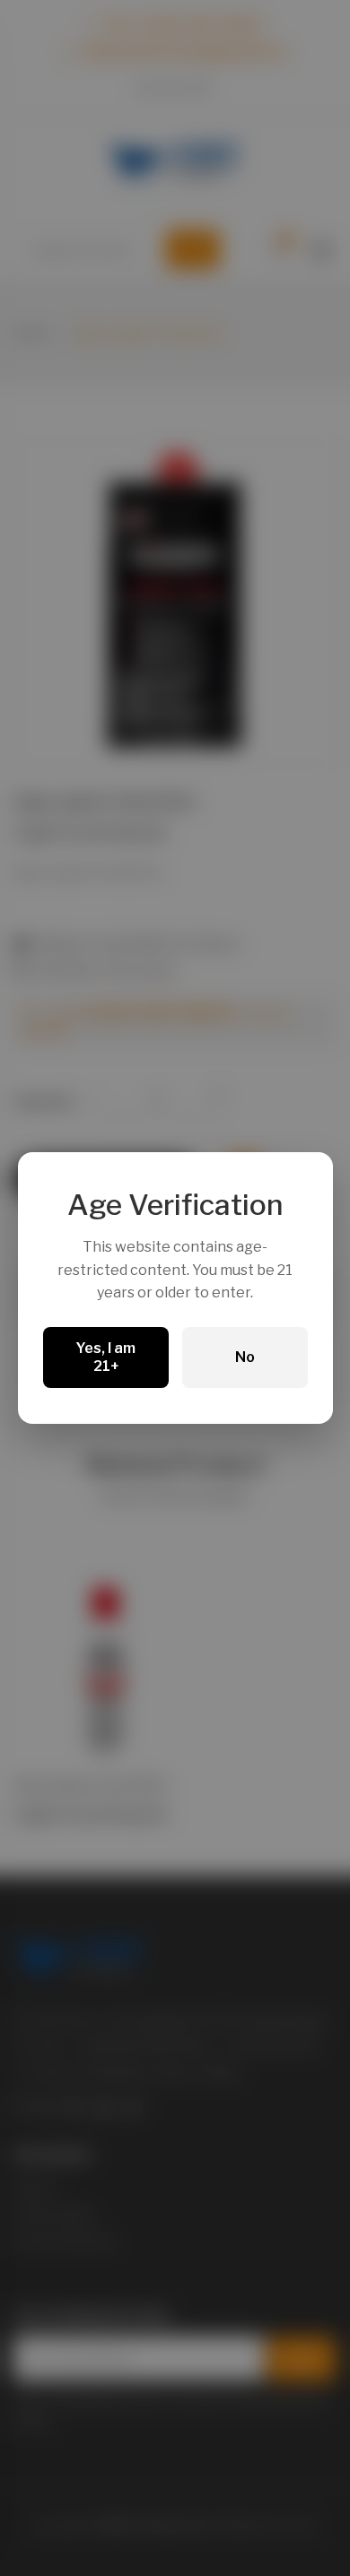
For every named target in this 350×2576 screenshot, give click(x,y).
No (245, 1357)
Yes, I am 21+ (105, 1357)
